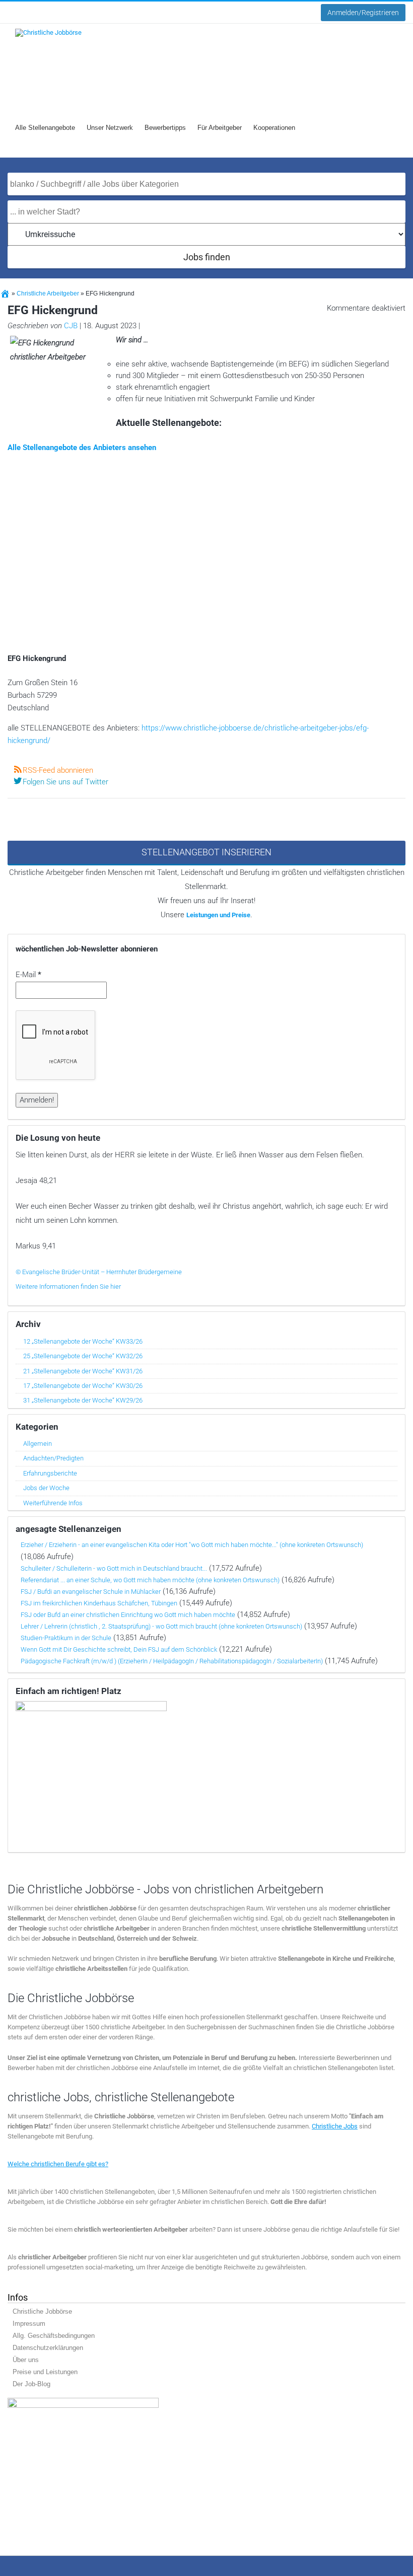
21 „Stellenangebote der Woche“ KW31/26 (83, 1371)
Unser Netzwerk (110, 128)
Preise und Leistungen (45, 2372)
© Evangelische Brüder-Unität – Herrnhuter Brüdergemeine (99, 1272)
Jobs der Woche (46, 1488)
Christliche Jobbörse (42, 2311)
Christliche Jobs (335, 2126)
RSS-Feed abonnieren (58, 770)
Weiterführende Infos (53, 1503)
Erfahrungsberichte (50, 1473)
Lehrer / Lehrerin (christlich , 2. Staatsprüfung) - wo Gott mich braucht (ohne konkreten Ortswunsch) (161, 1626)
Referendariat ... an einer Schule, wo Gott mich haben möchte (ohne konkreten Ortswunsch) (150, 1580)
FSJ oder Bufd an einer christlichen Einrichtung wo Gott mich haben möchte (128, 1615)
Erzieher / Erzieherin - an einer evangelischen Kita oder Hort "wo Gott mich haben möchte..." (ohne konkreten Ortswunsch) (192, 1545)
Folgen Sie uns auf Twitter (65, 782)
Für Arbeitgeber (220, 128)
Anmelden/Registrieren (363, 13)
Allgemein (38, 1444)
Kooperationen (274, 128)
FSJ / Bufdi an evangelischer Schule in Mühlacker (91, 1592)
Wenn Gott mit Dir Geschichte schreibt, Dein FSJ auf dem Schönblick (119, 1649)
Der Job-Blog (31, 2384)
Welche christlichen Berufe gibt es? (58, 2164)
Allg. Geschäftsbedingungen (54, 2336)
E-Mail (28, 975)
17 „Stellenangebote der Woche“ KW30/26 (83, 1386)
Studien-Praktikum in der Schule (66, 1638)
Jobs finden (207, 257)
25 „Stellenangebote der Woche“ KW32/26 (83, 1356)
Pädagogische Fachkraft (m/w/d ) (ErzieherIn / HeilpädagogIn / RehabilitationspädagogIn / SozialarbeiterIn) (172, 1661)
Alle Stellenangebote (45, 128)
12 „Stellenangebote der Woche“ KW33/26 (83, 1341)
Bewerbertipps (165, 128)
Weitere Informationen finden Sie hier (68, 1286)
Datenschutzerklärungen (48, 2348)
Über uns (26, 2360)
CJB (71, 326)
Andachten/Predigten (53, 1458)
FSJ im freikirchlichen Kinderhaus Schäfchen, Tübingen (99, 1603)
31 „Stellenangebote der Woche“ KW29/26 (83, 1400)
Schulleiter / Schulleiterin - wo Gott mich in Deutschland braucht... (114, 1568)
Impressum (29, 2324)
